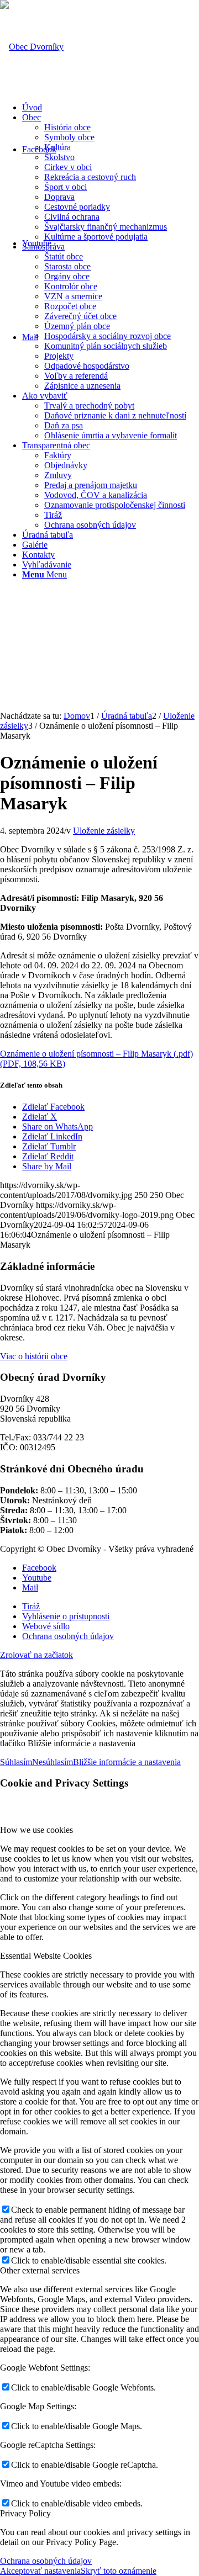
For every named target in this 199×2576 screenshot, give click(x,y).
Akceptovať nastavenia (40, 2571)
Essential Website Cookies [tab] (46, 1956)
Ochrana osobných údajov (46, 2561)
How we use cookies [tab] (36, 1830)
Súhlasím (16, 1762)
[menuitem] (111, 108)
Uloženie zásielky (104, 831)
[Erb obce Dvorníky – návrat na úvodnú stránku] (32, 47)
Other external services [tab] (40, 2270)
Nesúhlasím (53, 1762)
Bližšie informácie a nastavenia (127, 1762)
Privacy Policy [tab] (25, 2513)
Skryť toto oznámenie (119, 2571)
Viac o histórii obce (34, 1356)
